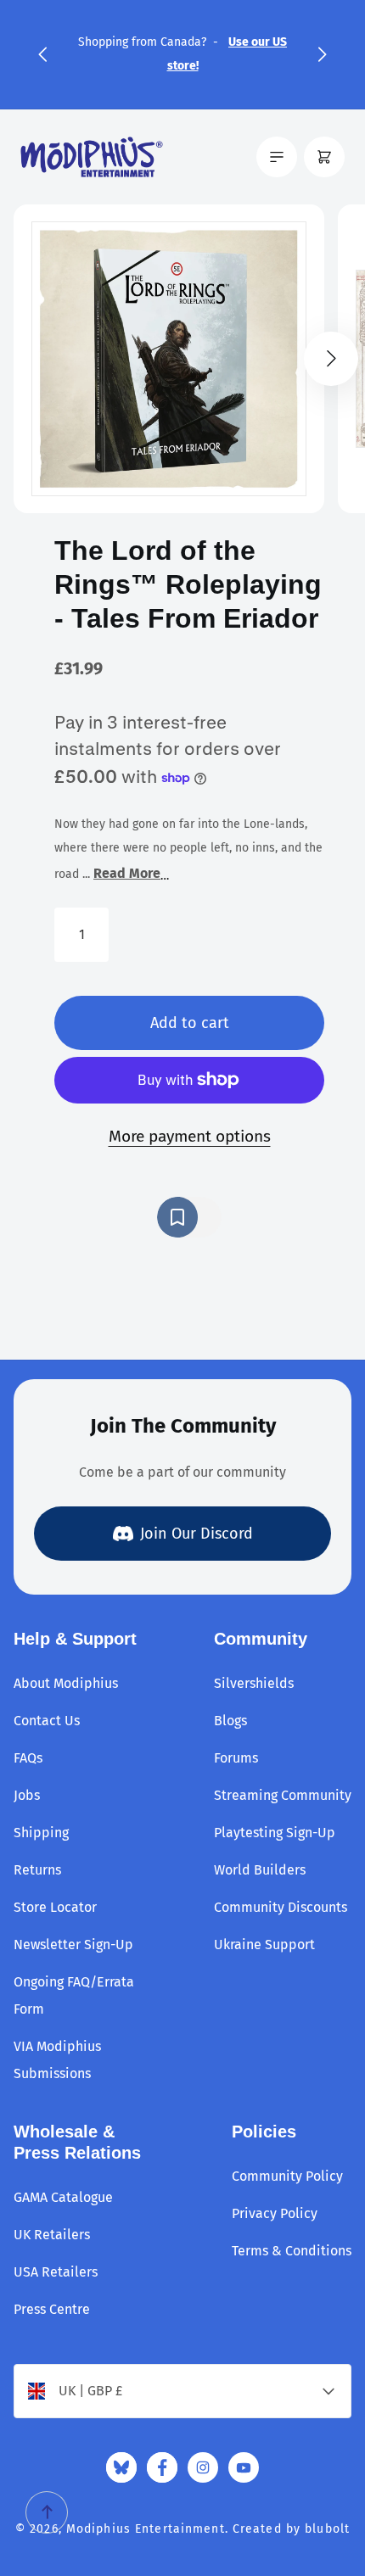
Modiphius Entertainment (146, 2529)
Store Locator (55, 1907)
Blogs (230, 1721)
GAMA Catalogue (63, 2197)
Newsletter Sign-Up (73, 1945)
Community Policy (287, 2176)
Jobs (27, 1795)
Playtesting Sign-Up (275, 1833)
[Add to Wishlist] (189, 1217)
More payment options (190, 1136)
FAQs (28, 1758)
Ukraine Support (264, 1945)
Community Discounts (281, 1907)
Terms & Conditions (292, 2251)
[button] (42, 54)
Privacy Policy (275, 2213)
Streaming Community (283, 1795)
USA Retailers (56, 2272)
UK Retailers (52, 2235)
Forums (236, 1758)
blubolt (327, 2529)
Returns (37, 1870)
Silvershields (254, 1683)
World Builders (260, 1870)
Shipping (41, 1833)
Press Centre (52, 2309)
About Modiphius (66, 1683)
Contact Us (47, 1721)
